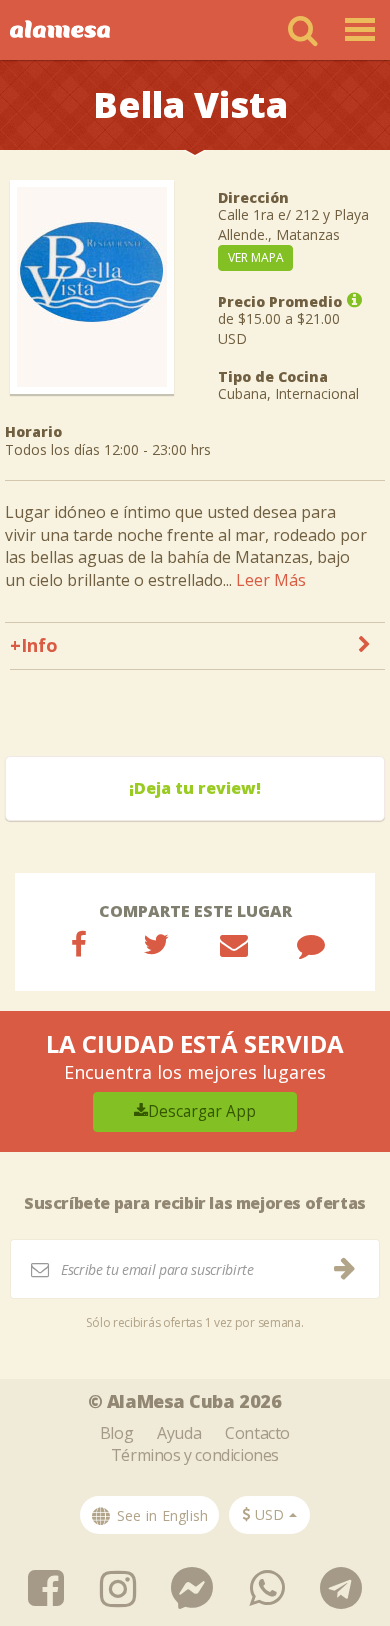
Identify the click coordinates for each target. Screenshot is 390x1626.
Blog (116, 1433)
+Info (34, 645)
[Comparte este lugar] (79, 944)
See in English (160, 1515)
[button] (269, 1515)
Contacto (257, 1433)
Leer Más (271, 580)
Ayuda (179, 1433)
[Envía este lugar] (234, 944)
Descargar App (202, 1111)
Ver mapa (256, 257)
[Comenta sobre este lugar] (311, 944)
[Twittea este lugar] (156, 944)
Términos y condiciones (195, 1455)
